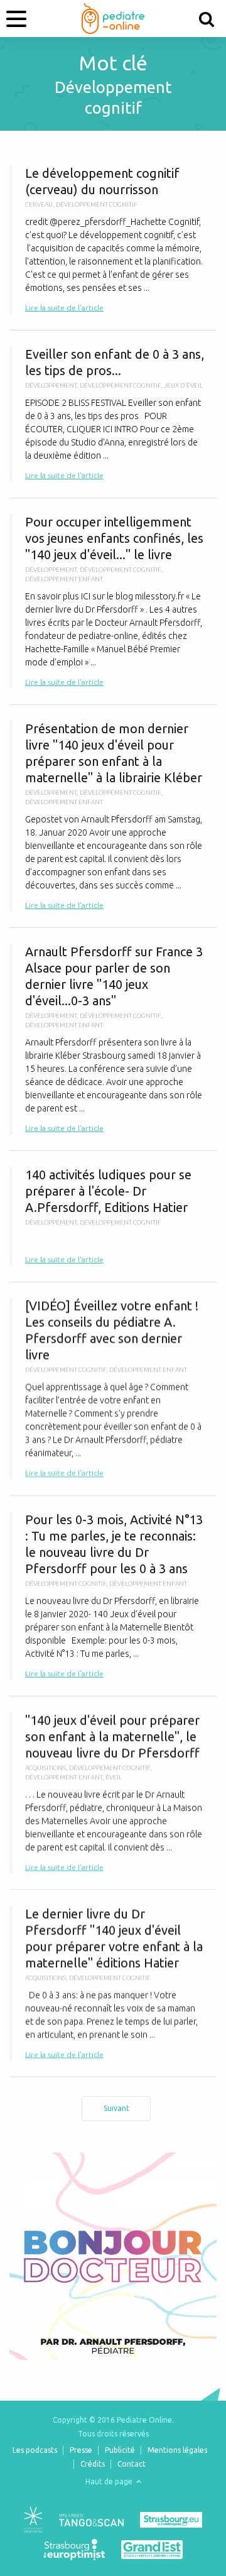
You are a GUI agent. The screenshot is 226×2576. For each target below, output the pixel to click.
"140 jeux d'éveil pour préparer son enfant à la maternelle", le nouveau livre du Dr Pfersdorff (113, 1793)
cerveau (39, 205)
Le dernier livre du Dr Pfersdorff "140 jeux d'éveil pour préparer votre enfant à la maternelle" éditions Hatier (113, 1983)
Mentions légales (177, 2450)
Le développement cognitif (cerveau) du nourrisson (113, 240)
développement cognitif (97, 205)
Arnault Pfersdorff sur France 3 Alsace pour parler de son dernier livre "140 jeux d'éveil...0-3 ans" (113, 1039)
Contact (132, 2464)
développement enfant (64, 579)
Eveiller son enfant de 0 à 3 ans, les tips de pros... (113, 414)
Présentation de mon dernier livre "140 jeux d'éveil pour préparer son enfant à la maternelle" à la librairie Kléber (113, 816)
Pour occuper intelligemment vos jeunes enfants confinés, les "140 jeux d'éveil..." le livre (113, 601)
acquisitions (46, 1768)
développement (51, 385)
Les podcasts (35, 2450)
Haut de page (110, 2481)
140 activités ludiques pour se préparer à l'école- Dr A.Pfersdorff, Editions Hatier (113, 1216)
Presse (81, 2450)
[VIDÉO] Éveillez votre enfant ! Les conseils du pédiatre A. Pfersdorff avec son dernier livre (113, 1389)
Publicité (120, 2450)
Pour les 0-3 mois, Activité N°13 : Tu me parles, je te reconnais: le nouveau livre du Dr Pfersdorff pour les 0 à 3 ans (113, 1596)
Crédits (93, 2464)
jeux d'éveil (183, 385)
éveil (114, 1777)
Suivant (116, 2108)
